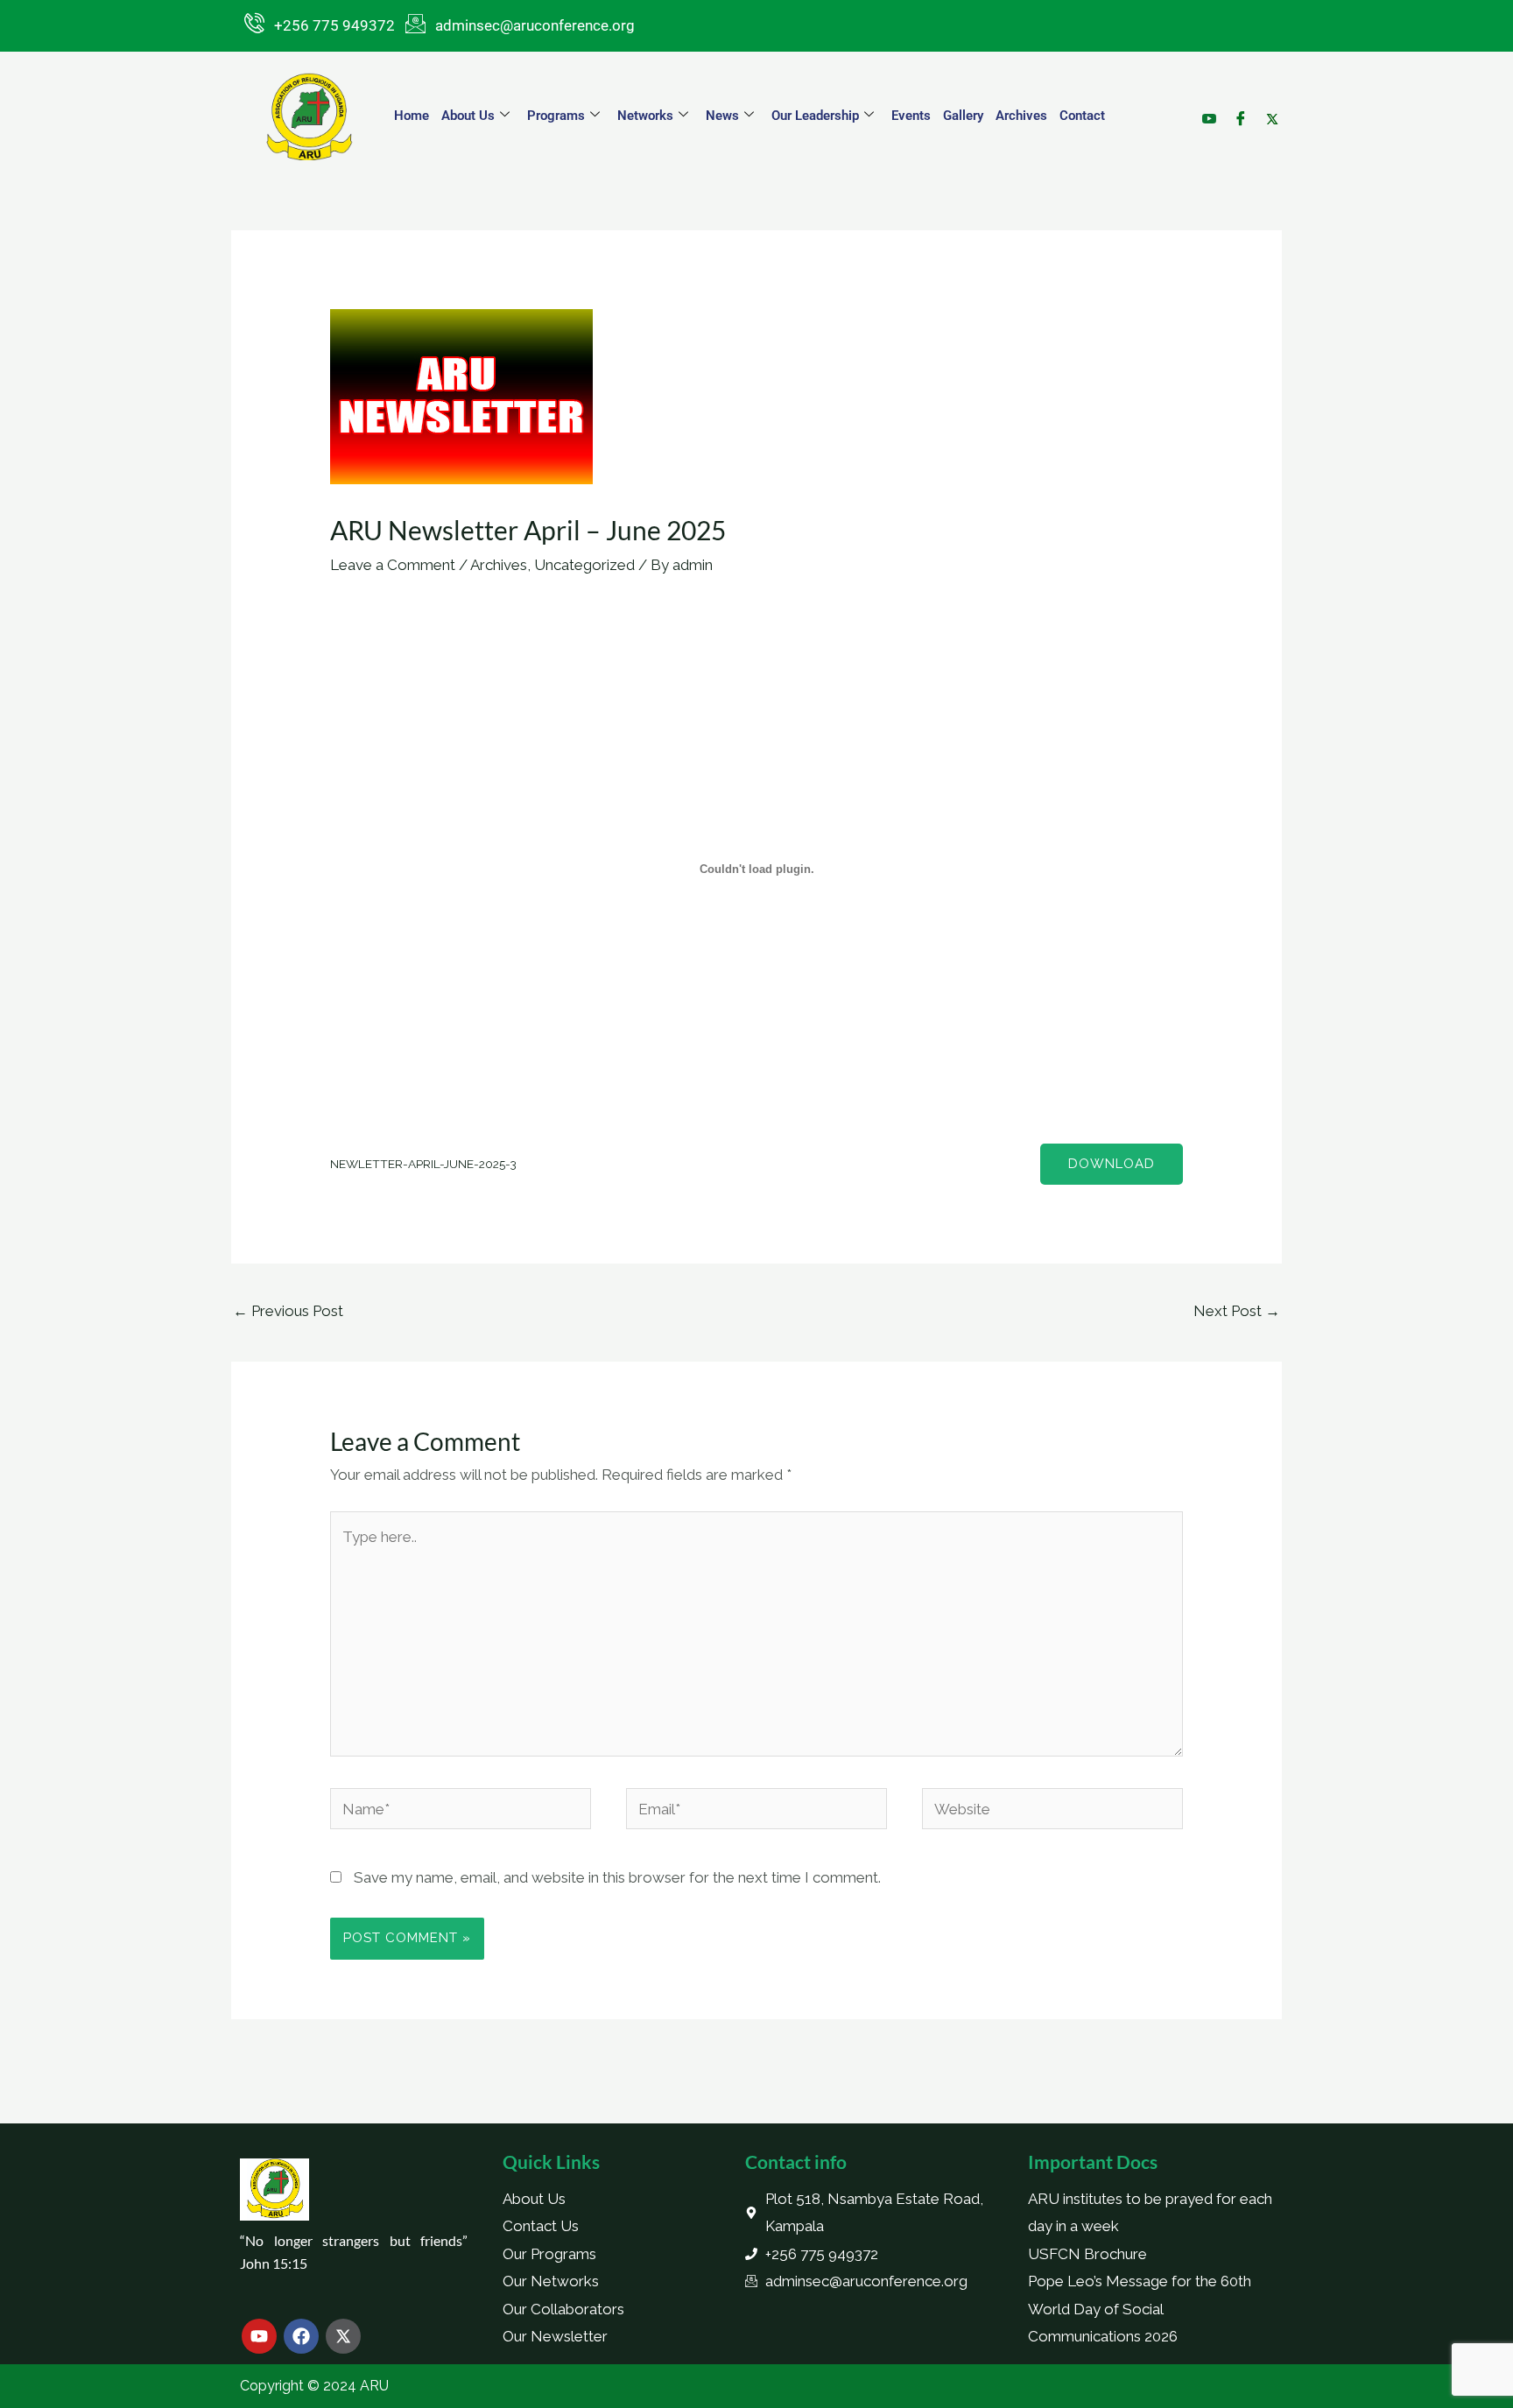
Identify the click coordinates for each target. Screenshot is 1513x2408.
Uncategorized (584, 565)
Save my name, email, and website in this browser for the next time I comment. (617, 1877)
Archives (1021, 116)
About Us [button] (468, 116)
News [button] (722, 116)
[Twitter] (1271, 82)
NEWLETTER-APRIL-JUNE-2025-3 (423, 1164)
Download (1112, 1164)
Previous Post (288, 1311)
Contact (1082, 116)
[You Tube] (1208, 82)
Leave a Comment (393, 565)
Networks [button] (645, 116)
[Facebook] (1239, 82)
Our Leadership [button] (815, 116)
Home (412, 116)
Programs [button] (556, 116)
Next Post (1237, 1311)
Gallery (963, 116)
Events (911, 116)
